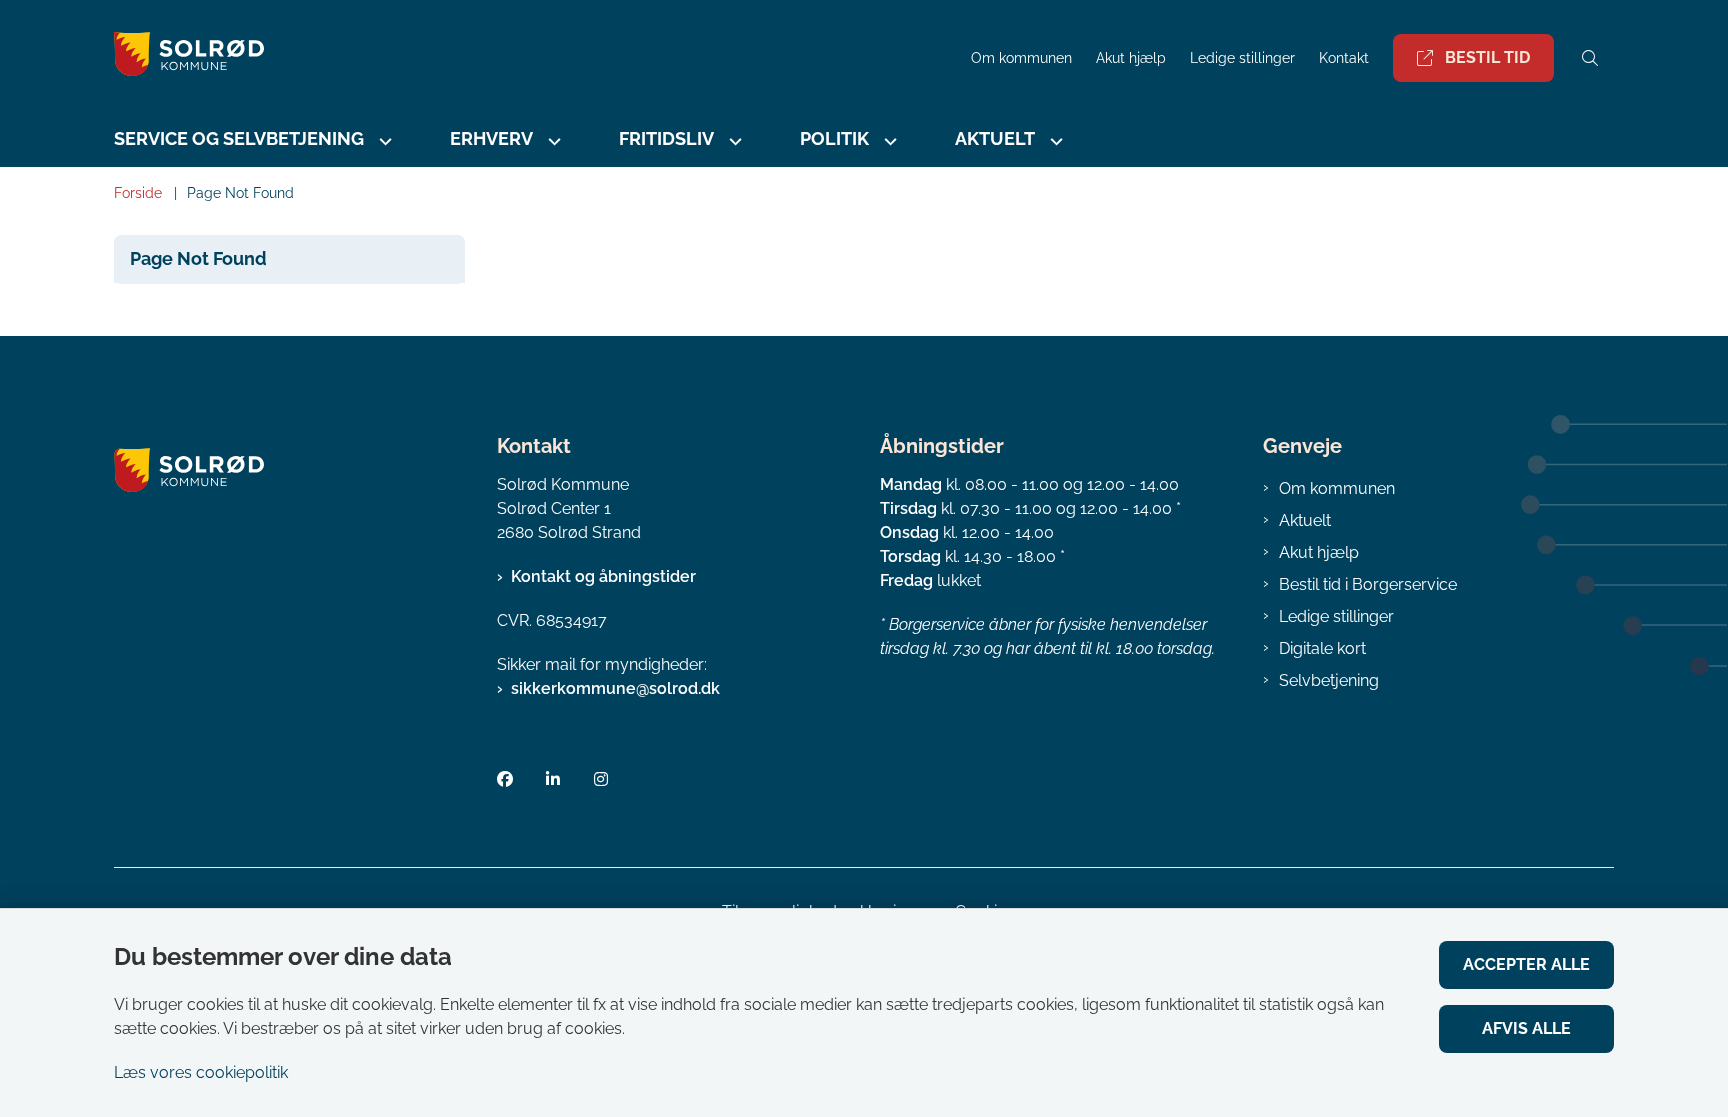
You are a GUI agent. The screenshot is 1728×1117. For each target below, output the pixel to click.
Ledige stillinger (1242, 58)
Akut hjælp (1319, 552)
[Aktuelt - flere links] (1054, 141)
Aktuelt (1305, 520)
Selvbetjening (1329, 680)
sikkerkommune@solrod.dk (615, 688)
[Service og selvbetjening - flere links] (383, 141)
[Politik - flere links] (888, 141)
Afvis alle (1526, 1028)
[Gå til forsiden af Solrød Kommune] (536, 57)
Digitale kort (1322, 648)
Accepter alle (1526, 964)
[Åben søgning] (1590, 58)
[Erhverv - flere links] (552, 141)
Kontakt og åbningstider (603, 576)
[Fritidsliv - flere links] (733, 141)
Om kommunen (1337, 488)
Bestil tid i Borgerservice (1368, 584)
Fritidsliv (666, 138)
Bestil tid (1487, 57)
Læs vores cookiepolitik (201, 1072)
